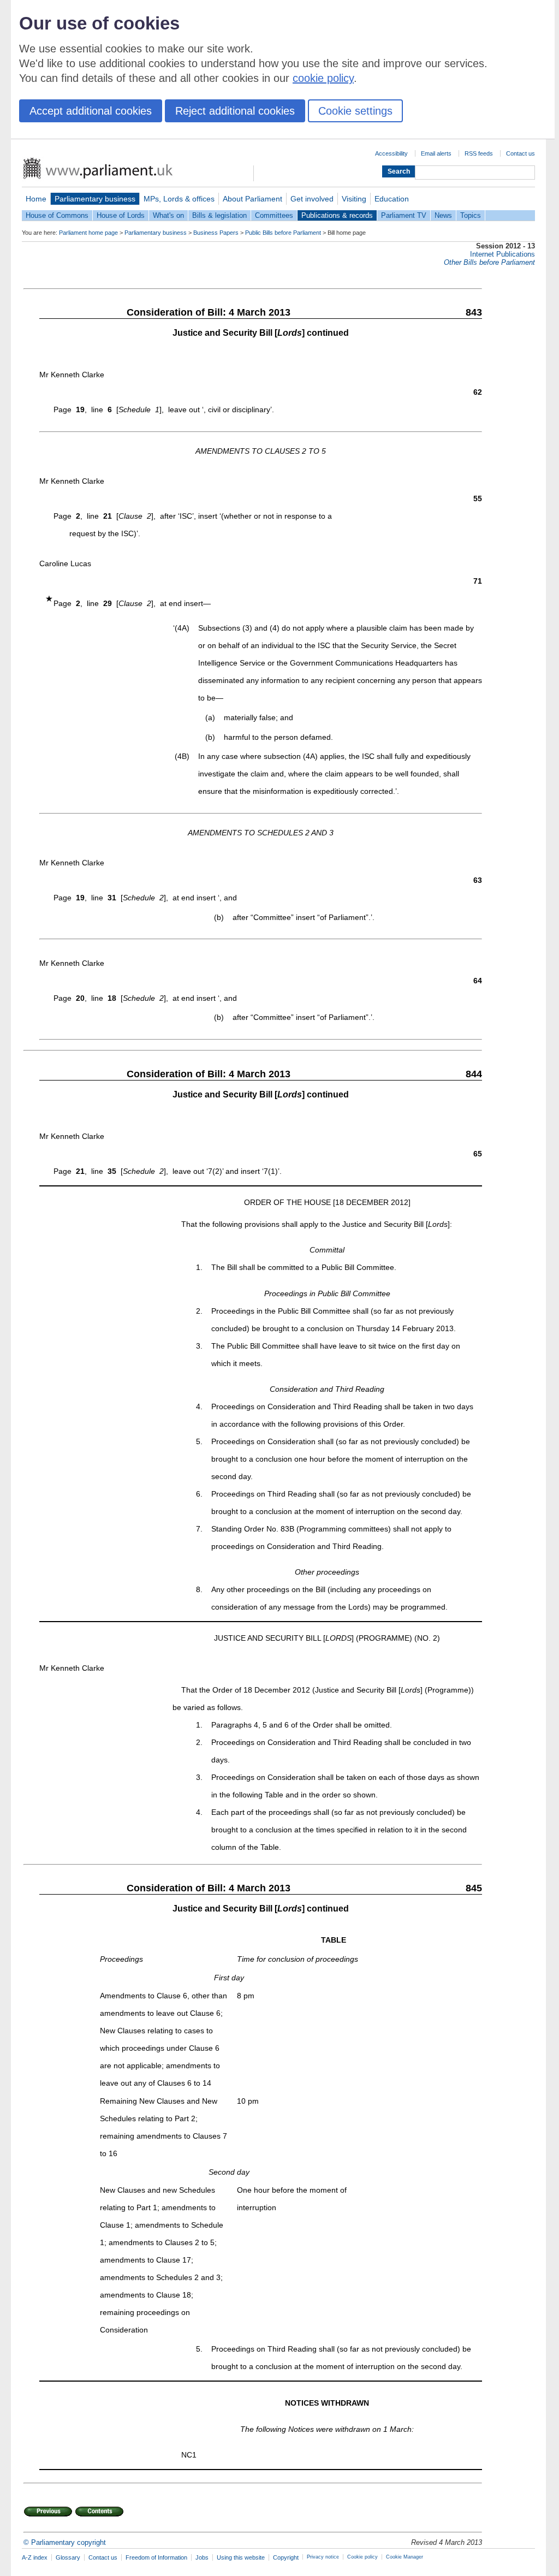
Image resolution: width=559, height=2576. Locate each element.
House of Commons (57, 215)
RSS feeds (479, 153)
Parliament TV (404, 215)
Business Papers (216, 233)
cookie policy (323, 78)
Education (392, 199)
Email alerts (436, 153)
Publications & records (337, 215)
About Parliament (252, 199)
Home (36, 199)
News (443, 215)
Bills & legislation (219, 215)
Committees (274, 215)
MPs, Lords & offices (179, 199)
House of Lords (121, 215)
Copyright (286, 2557)
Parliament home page (88, 233)
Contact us (521, 153)
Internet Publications (502, 254)
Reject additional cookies (235, 111)
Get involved (312, 199)
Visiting (354, 199)
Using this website (241, 2557)
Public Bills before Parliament (283, 233)
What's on (168, 215)
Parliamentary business (95, 199)
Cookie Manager (405, 2557)
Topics (471, 215)
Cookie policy (362, 2557)
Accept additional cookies (91, 111)
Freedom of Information (156, 2557)
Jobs (202, 2557)
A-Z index (35, 2557)
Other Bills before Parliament (489, 262)
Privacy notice (323, 2557)
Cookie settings (355, 111)
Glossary (68, 2557)
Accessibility (391, 153)
